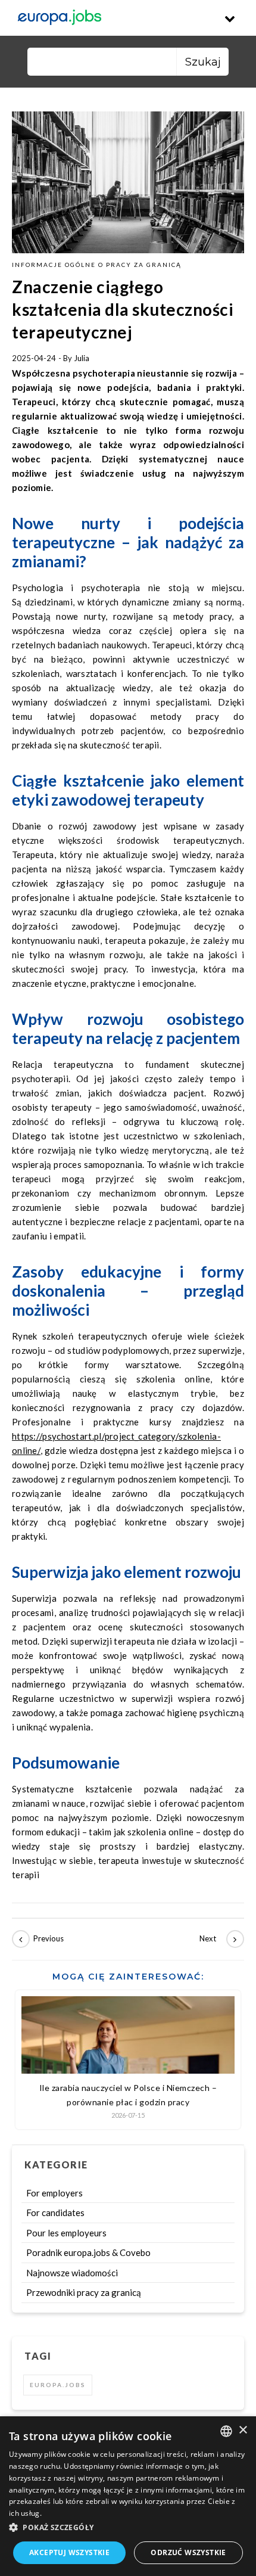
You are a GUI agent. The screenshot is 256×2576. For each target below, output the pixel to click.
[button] (128, 2528)
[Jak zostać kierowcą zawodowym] (39, 1939)
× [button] (243, 2430)
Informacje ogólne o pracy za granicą (97, 265)
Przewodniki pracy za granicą (84, 2292)
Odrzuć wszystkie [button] (188, 2552)
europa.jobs (58, 2385)
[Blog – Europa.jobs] (60, 18)
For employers (54, 2193)
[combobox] (226, 2431)
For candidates (55, 2213)
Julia (82, 358)
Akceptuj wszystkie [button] (69, 2552)
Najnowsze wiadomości (72, 2273)
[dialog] (128, 2496)
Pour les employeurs (66, 2233)
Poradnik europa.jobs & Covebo (88, 2252)
